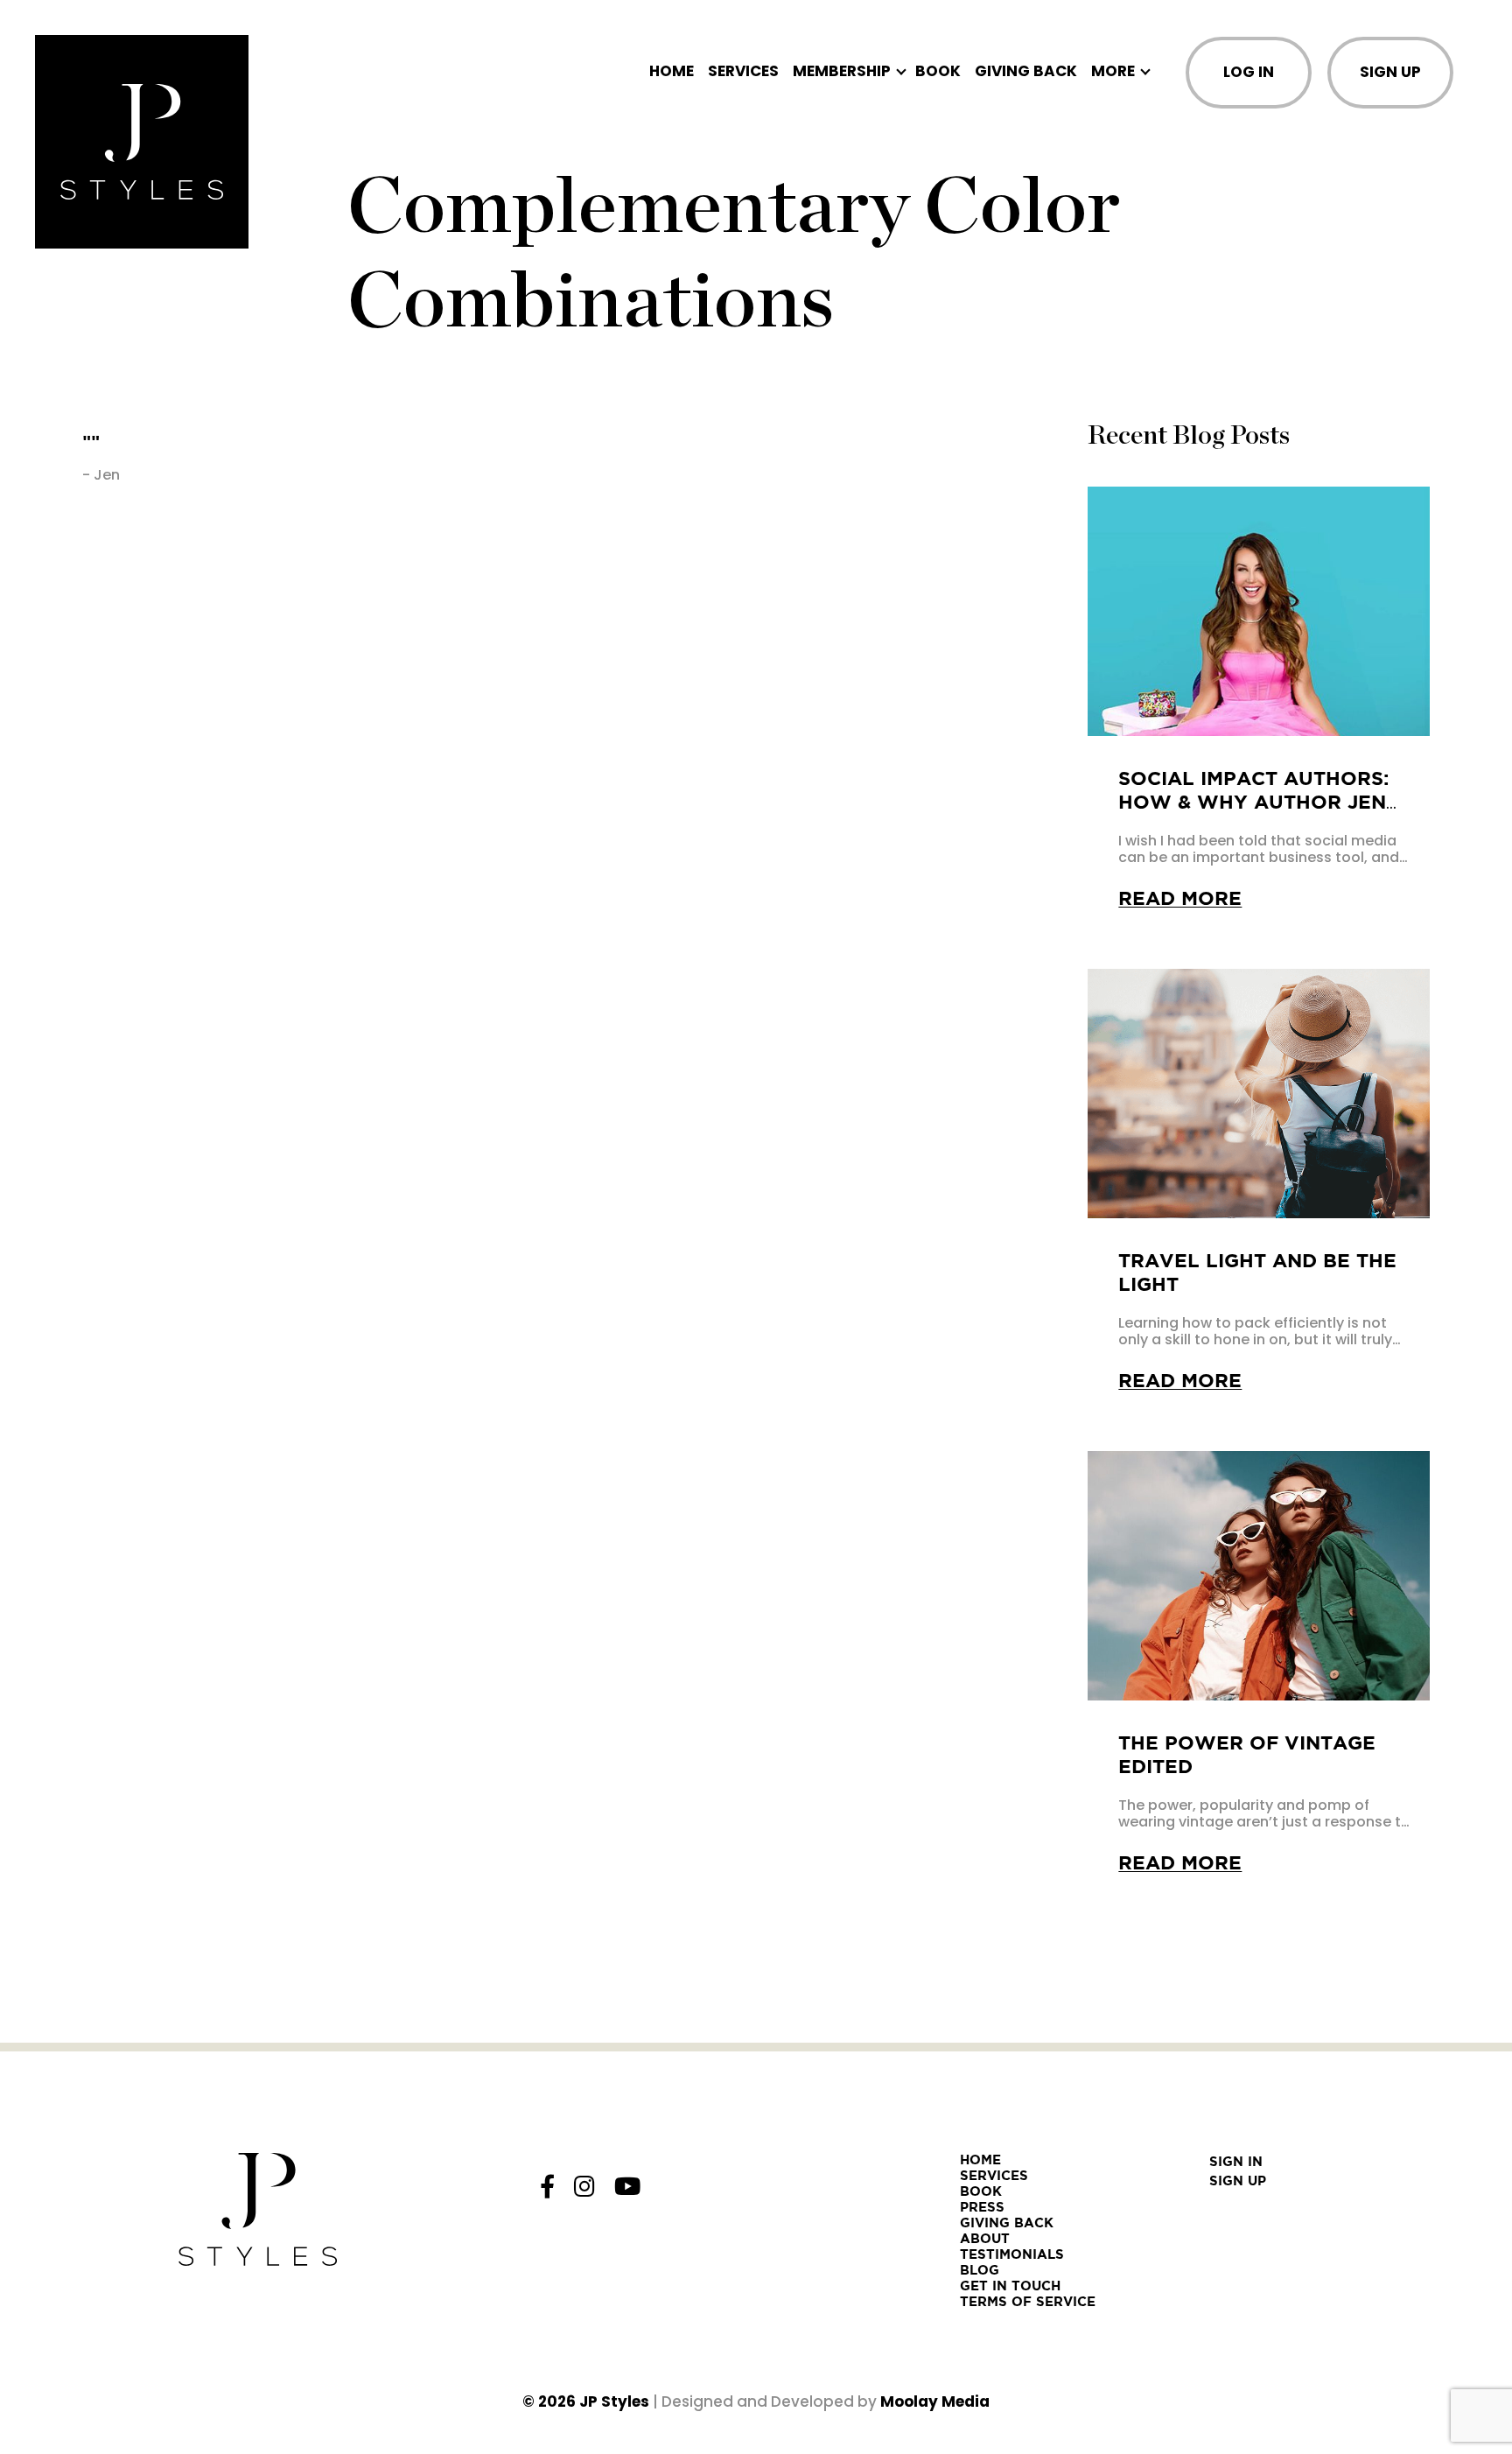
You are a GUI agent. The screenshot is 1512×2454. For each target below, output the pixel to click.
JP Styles (614, 2401)
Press (982, 2207)
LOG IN (1249, 72)
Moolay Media (935, 2401)
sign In (1236, 2161)
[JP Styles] (142, 142)
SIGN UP (1390, 72)
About (985, 2238)
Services (743, 71)
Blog (980, 2270)
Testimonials (1012, 2254)
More (1113, 71)
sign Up (1238, 2181)
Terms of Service (1028, 2301)
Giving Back (1026, 71)
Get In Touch (1010, 2286)
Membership (842, 71)
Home (672, 71)
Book (938, 71)
